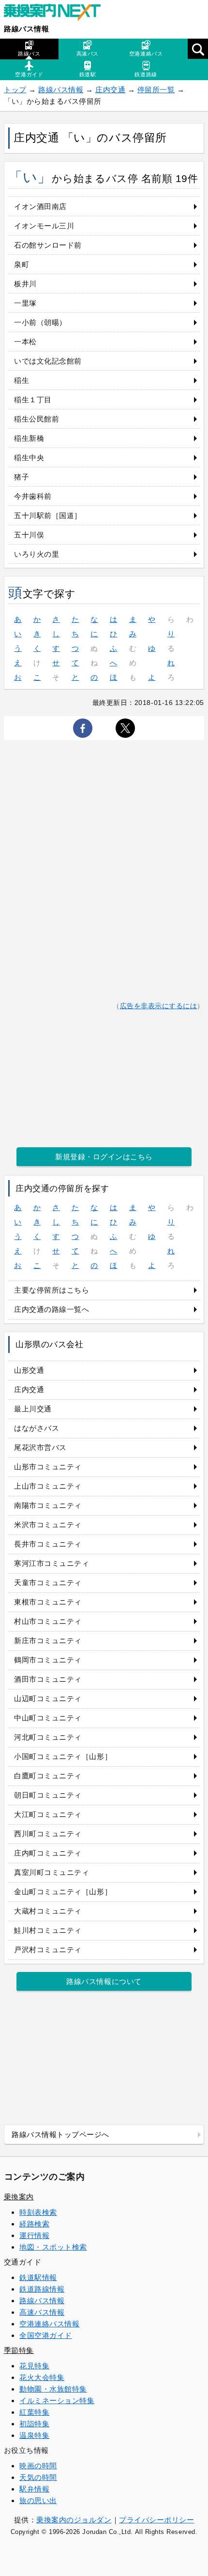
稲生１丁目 (33, 400)
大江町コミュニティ (48, 1814)
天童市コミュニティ (48, 1583)
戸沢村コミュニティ (48, 1950)
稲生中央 (29, 457)
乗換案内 (19, 2197)
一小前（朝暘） (40, 322)
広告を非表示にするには (159, 1006)
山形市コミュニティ (48, 1467)
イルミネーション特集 (57, 2400)
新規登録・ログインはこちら (104, 1157)
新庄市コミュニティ (48, 1640)
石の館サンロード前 (48, 245)
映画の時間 (38, 2466)
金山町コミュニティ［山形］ (63, 1892)
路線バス (29, 54)
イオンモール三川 (44, 226)
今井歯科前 (33, 496)
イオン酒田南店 (40, 206)
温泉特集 (34, 2435)
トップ (15, 90)
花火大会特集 (42, 2377)
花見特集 (34, 2366)
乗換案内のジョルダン (74, 2520)
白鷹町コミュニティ (48, 1776)
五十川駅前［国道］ (48, 515)
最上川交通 (33, 1409)
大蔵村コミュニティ (48, 1911)
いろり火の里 (37, 554)
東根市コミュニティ (48, 1602)
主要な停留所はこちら (52, 1290)
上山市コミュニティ (48, 1486)
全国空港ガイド (46, 2335)
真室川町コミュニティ (52, 1872)
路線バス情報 (26, 29)
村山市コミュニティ (48, 1621)
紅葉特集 (34, 2412)
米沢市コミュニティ (48, 1525)
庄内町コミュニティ (48, 1853)
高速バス (88, 54)
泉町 (22, 264)
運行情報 (34, 2235)
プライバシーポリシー (156, 2520)
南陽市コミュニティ (48, 1505)
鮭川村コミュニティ (48, 1930)
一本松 (25, 342)
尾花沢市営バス (40, 1447)
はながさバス (37, 1428)
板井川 (25, 284)
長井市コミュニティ (48, 1544)
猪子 (22, 477)
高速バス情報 (42, 2312)
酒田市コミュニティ (48, 1679)
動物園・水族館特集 (53, 2389)
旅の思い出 (38, 2500)
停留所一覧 (156, 90)
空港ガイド (29, 74)
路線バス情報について (104, 1981)
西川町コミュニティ (48, 1834)
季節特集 (19, 2350)
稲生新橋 (29, 438)
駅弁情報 (34, 2489)
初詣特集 (34, 2424)
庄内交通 (110, 90)
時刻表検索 (38, 2212)
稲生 (22, 380)
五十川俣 (29, 535)
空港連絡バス (146, 54)
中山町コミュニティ (48, 1718)
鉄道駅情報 (38, 2277)
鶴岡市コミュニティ (48, 1660)
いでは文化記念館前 (48, 361)
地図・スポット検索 (53, 2247)
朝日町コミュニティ (48, 1795)
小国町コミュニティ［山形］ (63, 1756)
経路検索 (34, 2224)
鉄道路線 (146, 74)
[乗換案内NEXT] (57, 14)
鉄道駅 (88, 74)
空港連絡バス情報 (49, 2324)
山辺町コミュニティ (48, 1698)
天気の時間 (38, 2477)
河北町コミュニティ (48, 1737)
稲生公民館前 (37, 419)
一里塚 (25, 303)
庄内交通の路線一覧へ (52, 1309)
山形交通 (29, 1370)
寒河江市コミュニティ (52, 1563)
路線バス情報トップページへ (60, 2134)
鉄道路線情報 (42, 2289)
